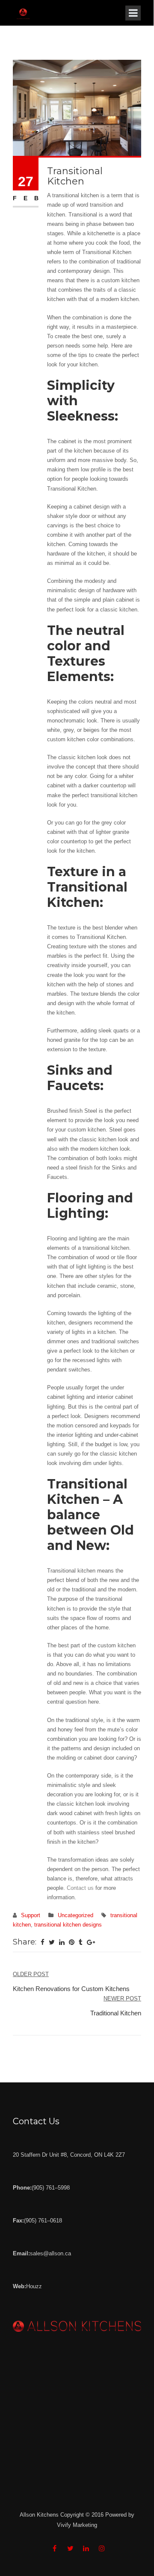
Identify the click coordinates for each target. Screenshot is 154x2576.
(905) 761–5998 (51, 2188)
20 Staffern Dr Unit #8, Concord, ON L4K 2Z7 (69, 2155)
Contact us (80, 1888)
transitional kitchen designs (68, 1925)
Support (31, 1915)
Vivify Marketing (77, 2525)
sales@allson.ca (50, 2253)
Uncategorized (76, 1915)
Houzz (34, 2286)
